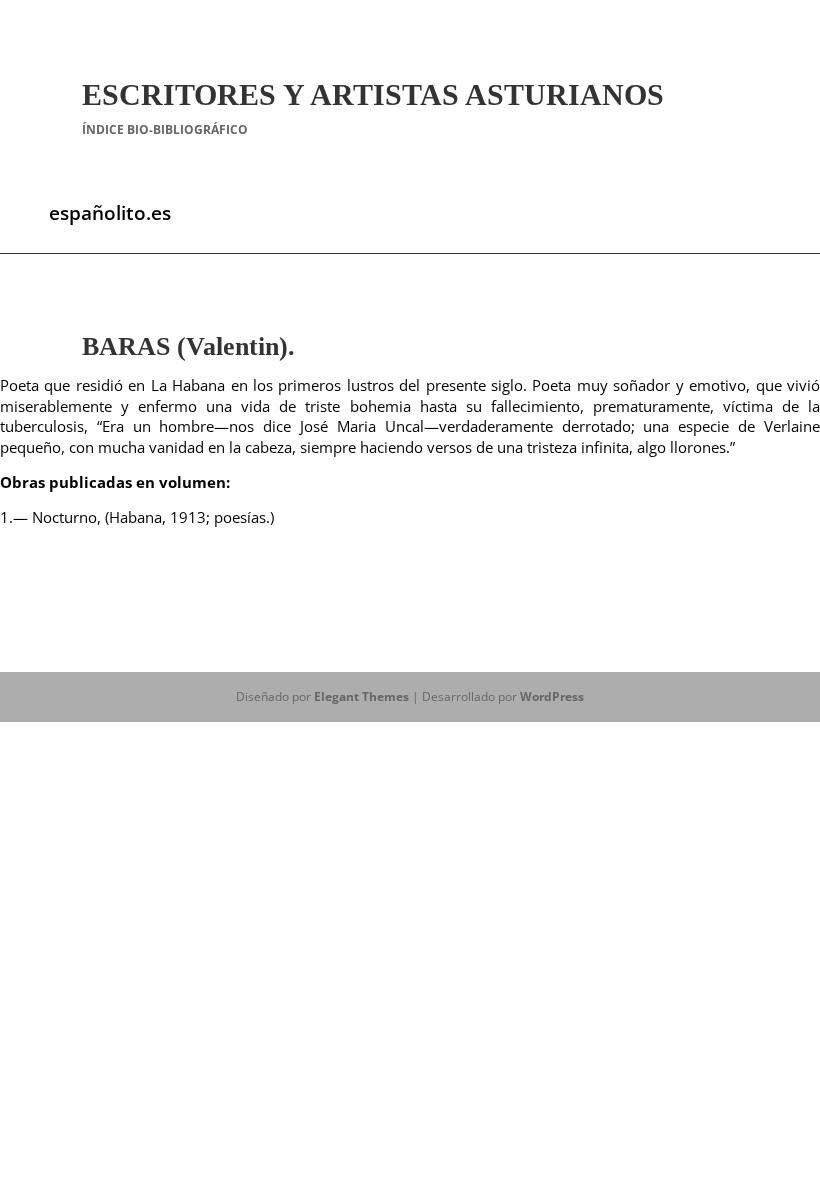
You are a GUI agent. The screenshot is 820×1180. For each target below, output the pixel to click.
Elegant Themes (361, 696)
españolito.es (110, 213)
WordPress (552, 696)
